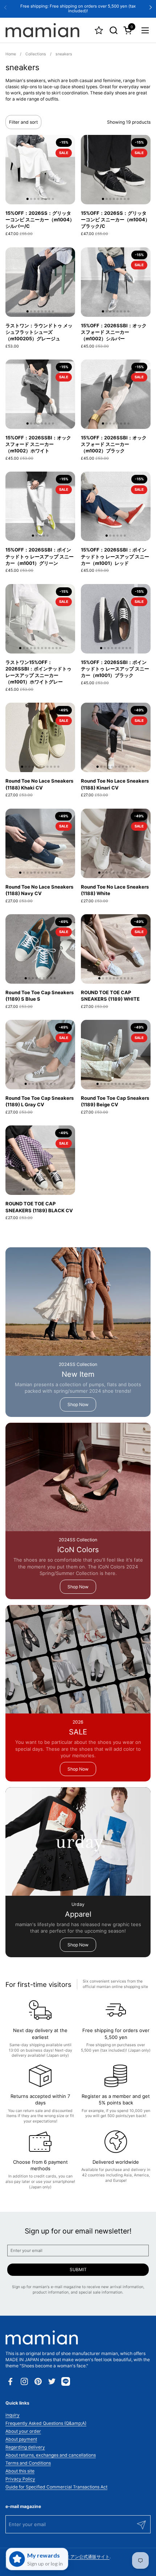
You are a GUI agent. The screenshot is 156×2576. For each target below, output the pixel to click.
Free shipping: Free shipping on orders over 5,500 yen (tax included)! (78, 8)
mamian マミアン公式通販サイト (77, 2557)
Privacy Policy (20, 2479)
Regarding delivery (25, 2447)
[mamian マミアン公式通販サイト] (42, 30)
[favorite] (99, 30)
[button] (113, 30)
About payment (21, 2439)
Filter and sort (23, 122)
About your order (23, 2431)
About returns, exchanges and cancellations (51, 2455)
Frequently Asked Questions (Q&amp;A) (46, 2423)
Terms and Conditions (28, 2463)
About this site (20, 2471)
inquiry (13, 2415)
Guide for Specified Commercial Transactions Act (56, 2487)
